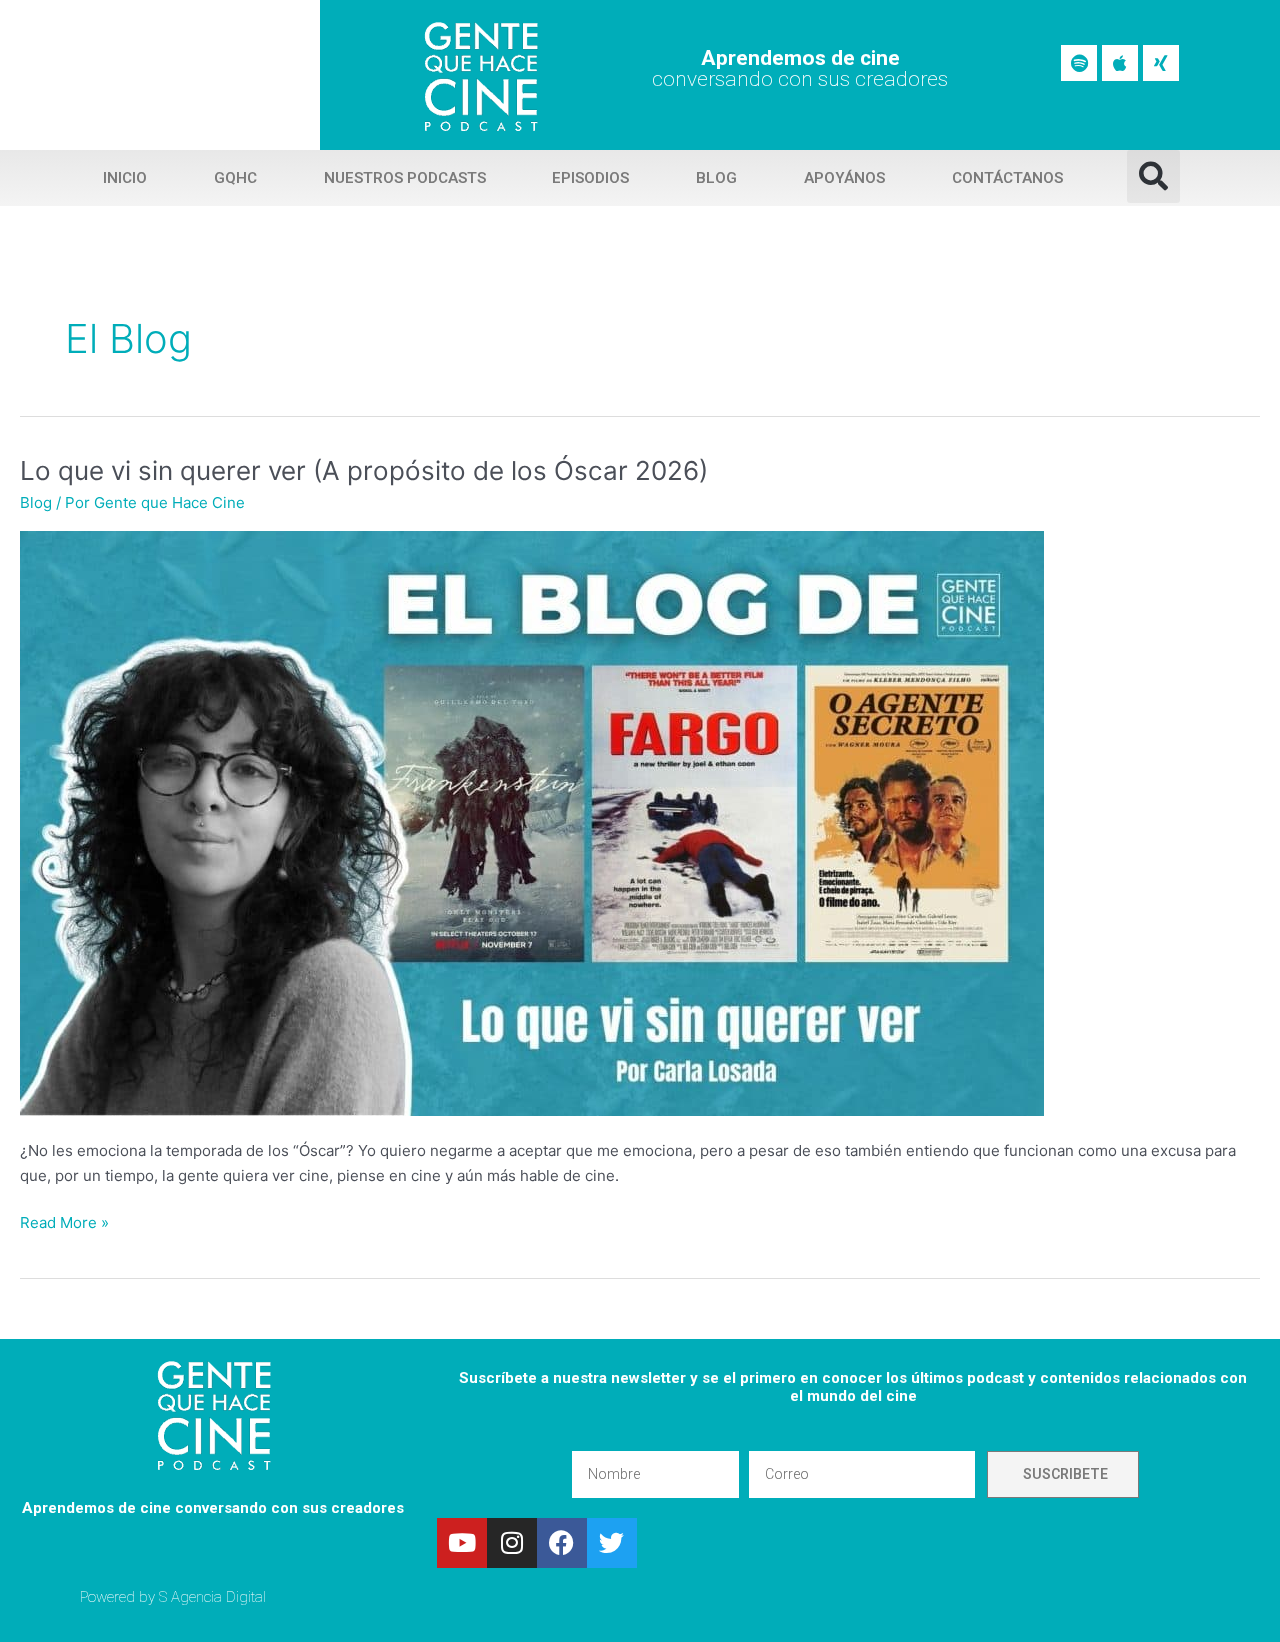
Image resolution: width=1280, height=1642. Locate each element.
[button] (1153, 176)
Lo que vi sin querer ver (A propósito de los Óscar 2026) (364, 470)
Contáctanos (1007, 178)
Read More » (64, 1221)
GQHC (235, 178)
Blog (716, 178)
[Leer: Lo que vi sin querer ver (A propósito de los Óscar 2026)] (532, 822)
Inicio (125, 178)
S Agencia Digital (212, 1597)
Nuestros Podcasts (405, 178)
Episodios (590, 178)
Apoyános (844, 178)
